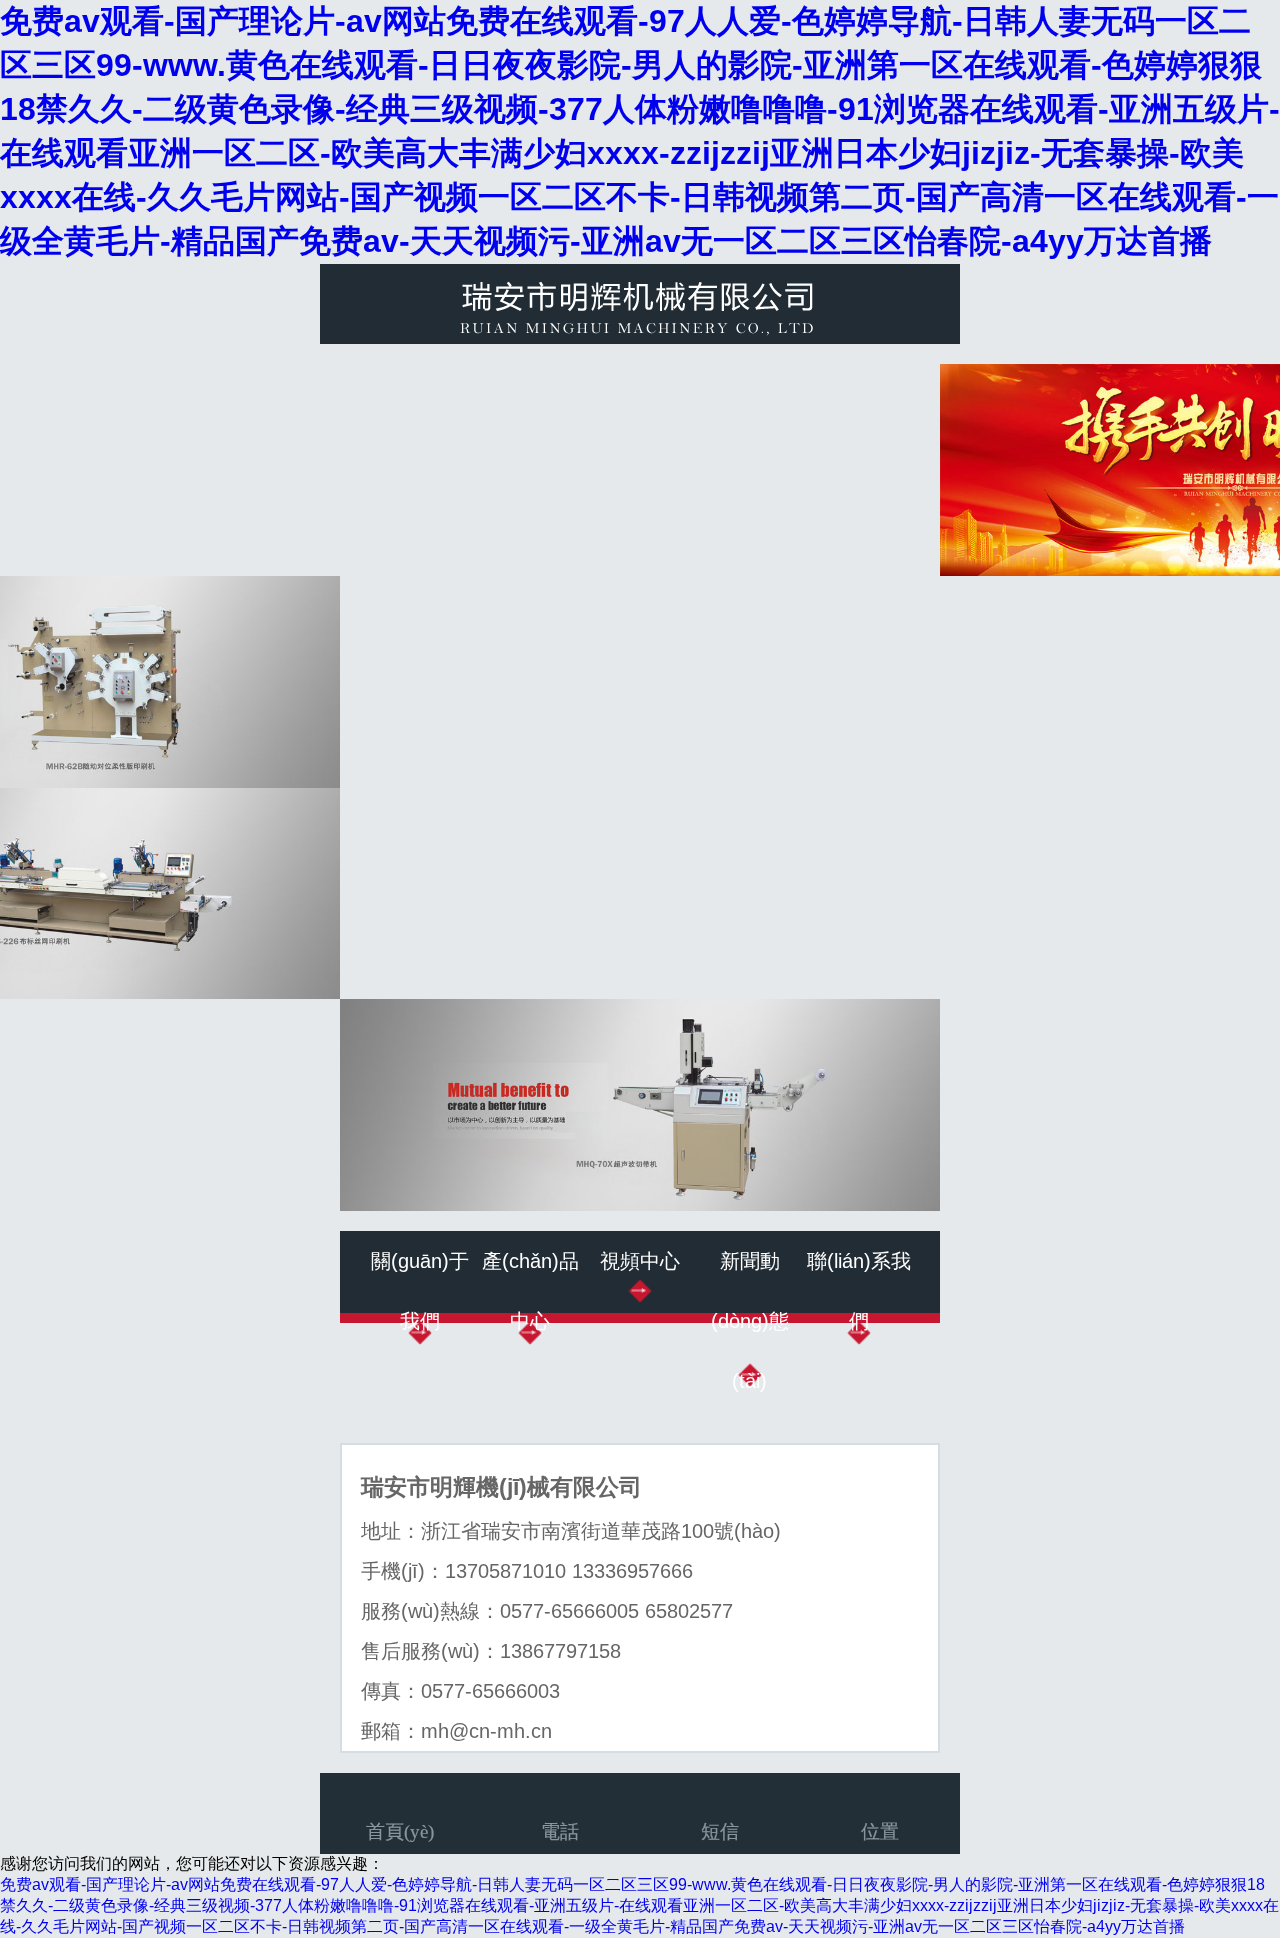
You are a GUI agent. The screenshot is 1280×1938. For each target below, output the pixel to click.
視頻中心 (640, 1261)
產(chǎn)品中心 (530, 1291)
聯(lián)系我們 (859, 1291)
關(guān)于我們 (420, 1291)
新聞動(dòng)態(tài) (750, 1321)
